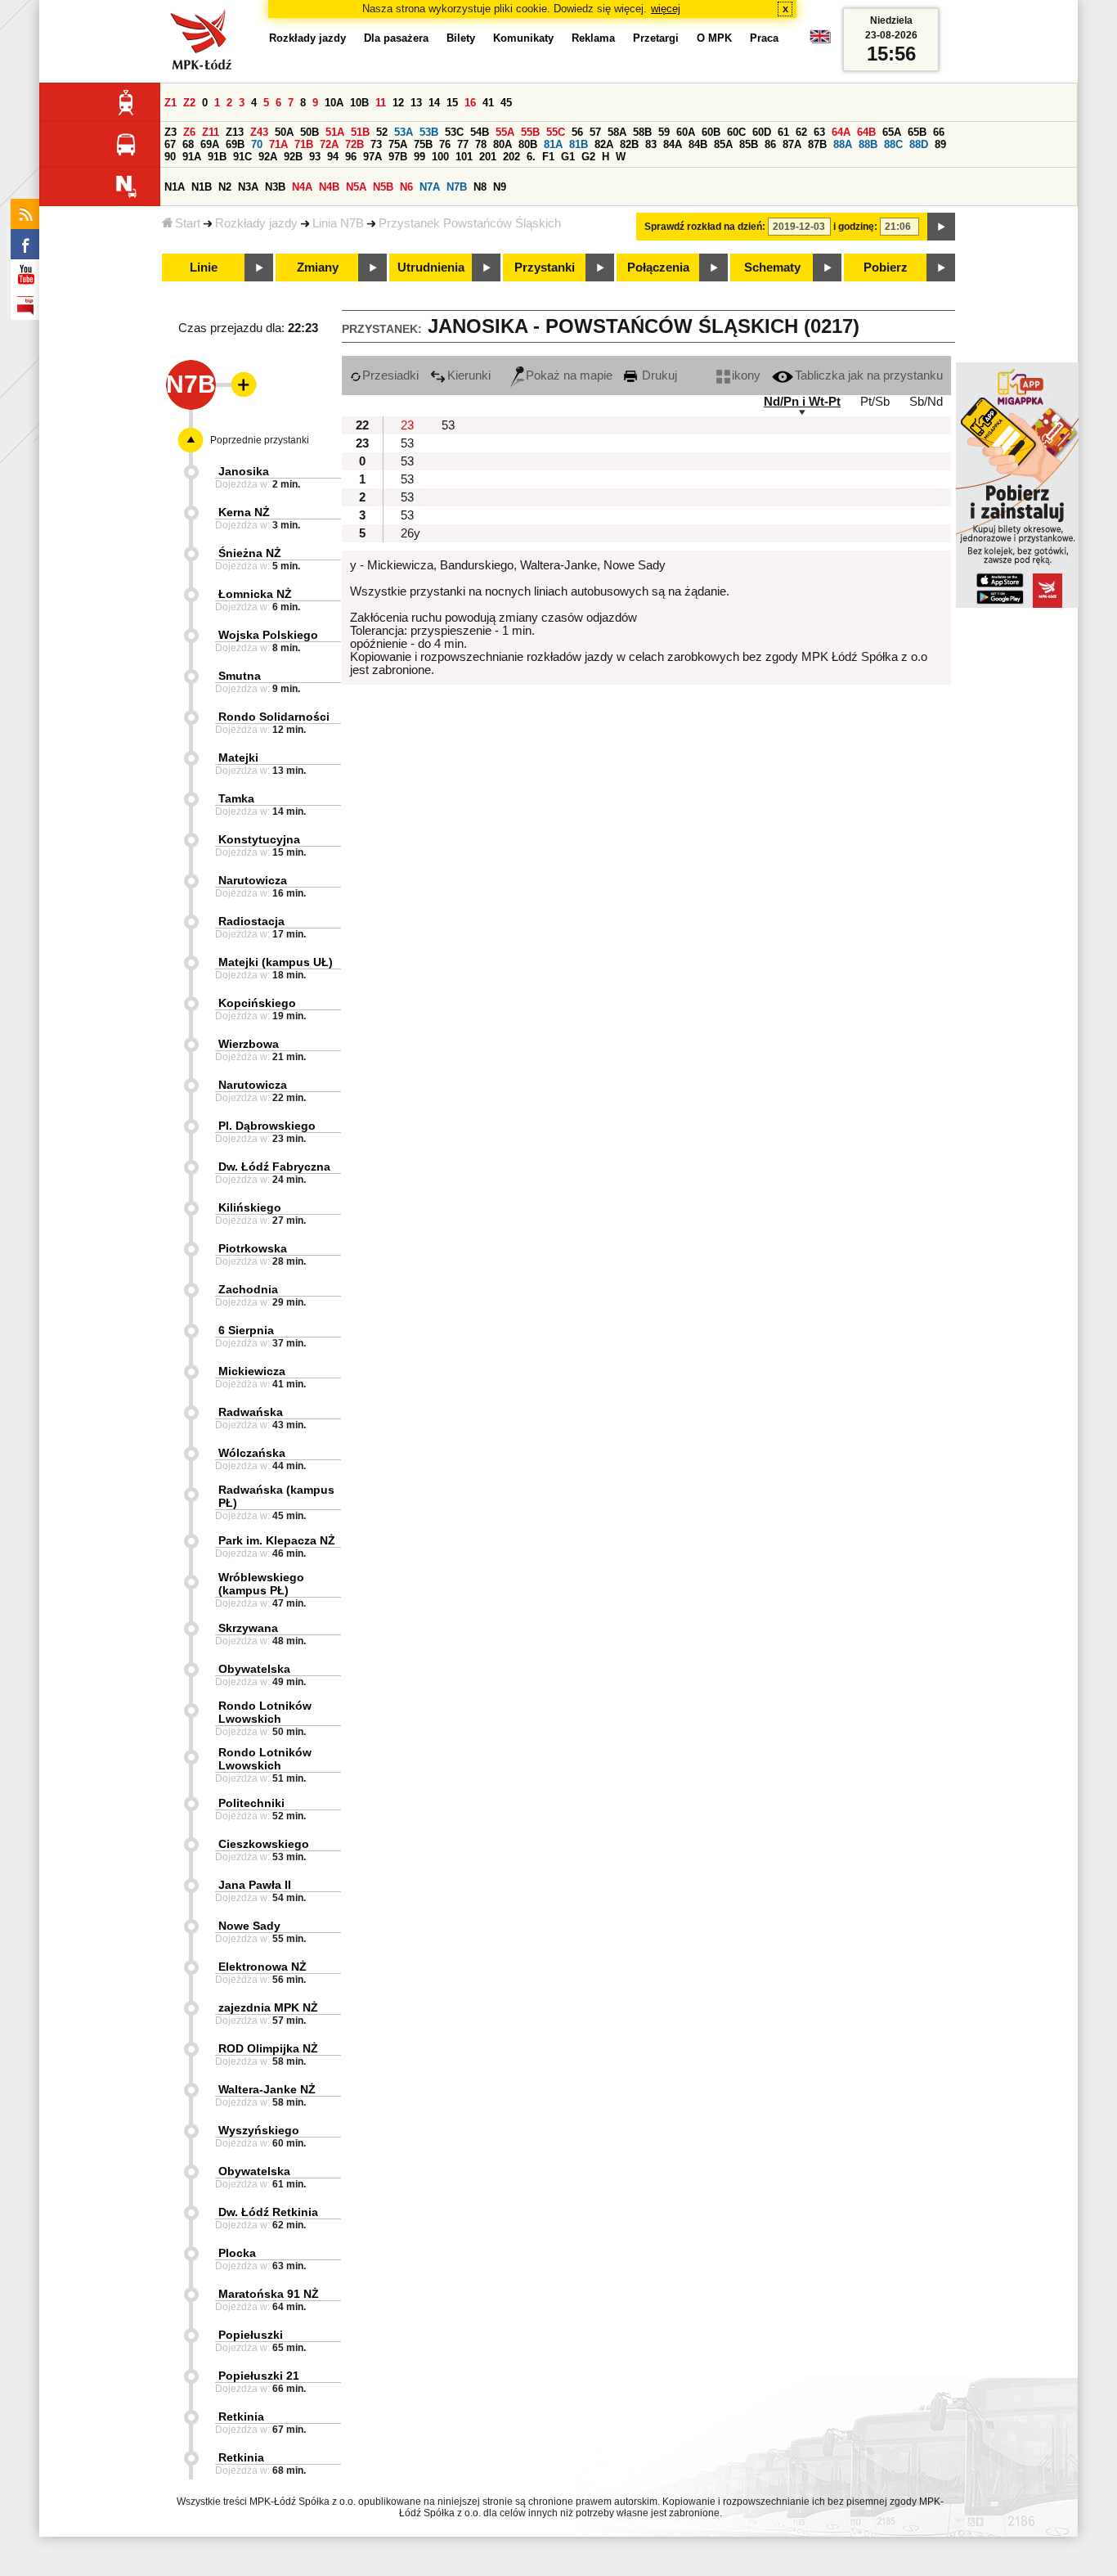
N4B (329, 187)
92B (293, 157)
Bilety (461, 38)
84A (673, 144)
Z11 (211, 132)
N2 (225, 187)
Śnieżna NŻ (250, 553)
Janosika (244, 471)
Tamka (236, 798)
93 (315, 157)
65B (917, 132)
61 (783, 132)
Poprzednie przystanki (260, 440)
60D (762, 132)
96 (351, 157)
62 (801, 132)
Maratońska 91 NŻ (269, 2294)
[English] (820, 40)
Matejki (238, 758)
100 (440, 157)
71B (304, 144)
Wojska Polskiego (268, 635)
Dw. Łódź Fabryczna (274, 1167)
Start (188, 223)
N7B (457, 187)
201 (488, 157)
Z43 (259, 132)
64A (841, 132)
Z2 (189, 103)
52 (382, 132)
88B (868, 144)
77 (463, 144)
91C (242, 157)
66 (939, 132)
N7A (430, 187)
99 (419, 157)
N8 (480, 187)
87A (792, 144)
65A (892, 132)
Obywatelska (254, 1669)
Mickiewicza (252, 1371)
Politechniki (251, 1803)
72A (329, 144)
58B (642, 132)
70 (257, 144)
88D (919, 144)
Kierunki (469, 375)
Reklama (593, 38)
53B (429, 132)
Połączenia (658, 267)
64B (866, 132)
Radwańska (251, 1412)
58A (617, 132)
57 (595, 132)
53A (404, 132)
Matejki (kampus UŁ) (276, 962)
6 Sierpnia (246, 1330)
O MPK (714, 38)
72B (354, 144)
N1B (202, 187)
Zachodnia (248, 1289)
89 (940, 144)
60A (686, 132)
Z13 (235, 132)
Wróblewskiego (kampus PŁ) (261, 1584)
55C (556, 132)
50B (310, 132)
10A (334, 103)
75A (398, 144)
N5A (356, 187)
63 (819, 132)
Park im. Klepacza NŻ (277, 1540)
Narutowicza (253, 880)
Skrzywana (248, 1628)
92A (268, 157)
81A (553, 144)
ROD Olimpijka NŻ (268, 2048)
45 (506, 103)
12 (398, 103)
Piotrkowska (253, 1248)
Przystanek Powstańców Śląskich (470, 223)
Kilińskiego (250, 1207)
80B (528, 144)
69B (235, 144)
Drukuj (658, 375)
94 (333, 157)
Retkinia (241, 2416)
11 (381, 103)
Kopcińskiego (257, 1003)
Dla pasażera (396, 38)
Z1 (170, 103)
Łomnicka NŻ (255, 594)
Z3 (170, 132)
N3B (275, 187)
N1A (175, 187)
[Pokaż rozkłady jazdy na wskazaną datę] (941, 227)
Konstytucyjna (259, 839)
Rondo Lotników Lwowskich (265, 1712)
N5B (383, 187)
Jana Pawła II (255, 1885)
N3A (248, 187)
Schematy (772, 267)
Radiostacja (251, 921)
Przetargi (656, 38)
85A (723, 144)
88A (843, 144)
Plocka (237, 2253)
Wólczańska (252, 1453)
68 (188, 144)
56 (577, 132)
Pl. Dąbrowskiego (267, 1126)
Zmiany (318, 267)
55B (530, 132)
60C (736, 132)
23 (407, 425)
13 (416, 103)
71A (278, 144)
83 (651, 144)
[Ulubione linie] (239, 384)
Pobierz (886, 267)
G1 (568, 157)
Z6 (189, 132)
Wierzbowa (249, 1044)
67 (170, 144)
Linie (204, 267)
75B (423, 144)
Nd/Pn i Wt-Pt (802, 402)
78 (481, 144)
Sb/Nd (926, 402)
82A (604, 144)
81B (579, 144)
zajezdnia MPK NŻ (268, 2007)
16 (470, 103)
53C (454, 132)
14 (434, 103)
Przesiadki (390, 375)
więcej (666, 9)
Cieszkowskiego (264, 1844)
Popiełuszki (251, 2335)
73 (376, 144)
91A (192, 157)
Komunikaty (523, 38)
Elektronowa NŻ (262, 1967)
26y (410, 533)
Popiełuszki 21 (259, 2376)
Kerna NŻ (244, 512)
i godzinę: (855, 227)
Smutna (240, 676)
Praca (764, 38)
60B (711, 132)
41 (488, 103)
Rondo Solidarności (274, 717)
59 (664, 132)
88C (893, 144)
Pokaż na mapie (569, 375)
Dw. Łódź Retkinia (268, 2212)
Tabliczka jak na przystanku (869, 375)
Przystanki (545, 267)
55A (505, 132)
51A (335, 132)
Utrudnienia (431, 267)
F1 (548, 157)
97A (372, 157)
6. (531, 157)
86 (770, 144)
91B (217, 157)
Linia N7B (338, 223)
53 (448, 425)
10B (359, 103)
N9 (500, 187)
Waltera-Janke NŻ (267, 2089)
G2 (588, 157)
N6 (406, 187)
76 (445, 144)
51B (360, 132)
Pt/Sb (875, 402)
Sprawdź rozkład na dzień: (705, 227)
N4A (302, 187)
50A (284, 132)
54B (480, 132)
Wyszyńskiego (259, 2130)
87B (817, 144)
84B (698, 144)
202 (511, 157)
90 (170, 157)
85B (749, 144)
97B (398, 157)
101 (464, 157)
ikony (746, 375)
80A (502, 144)
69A (210, 144)
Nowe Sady (249, 1926)
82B (629, 144)
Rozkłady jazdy (256, 223)
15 (452, 103)
